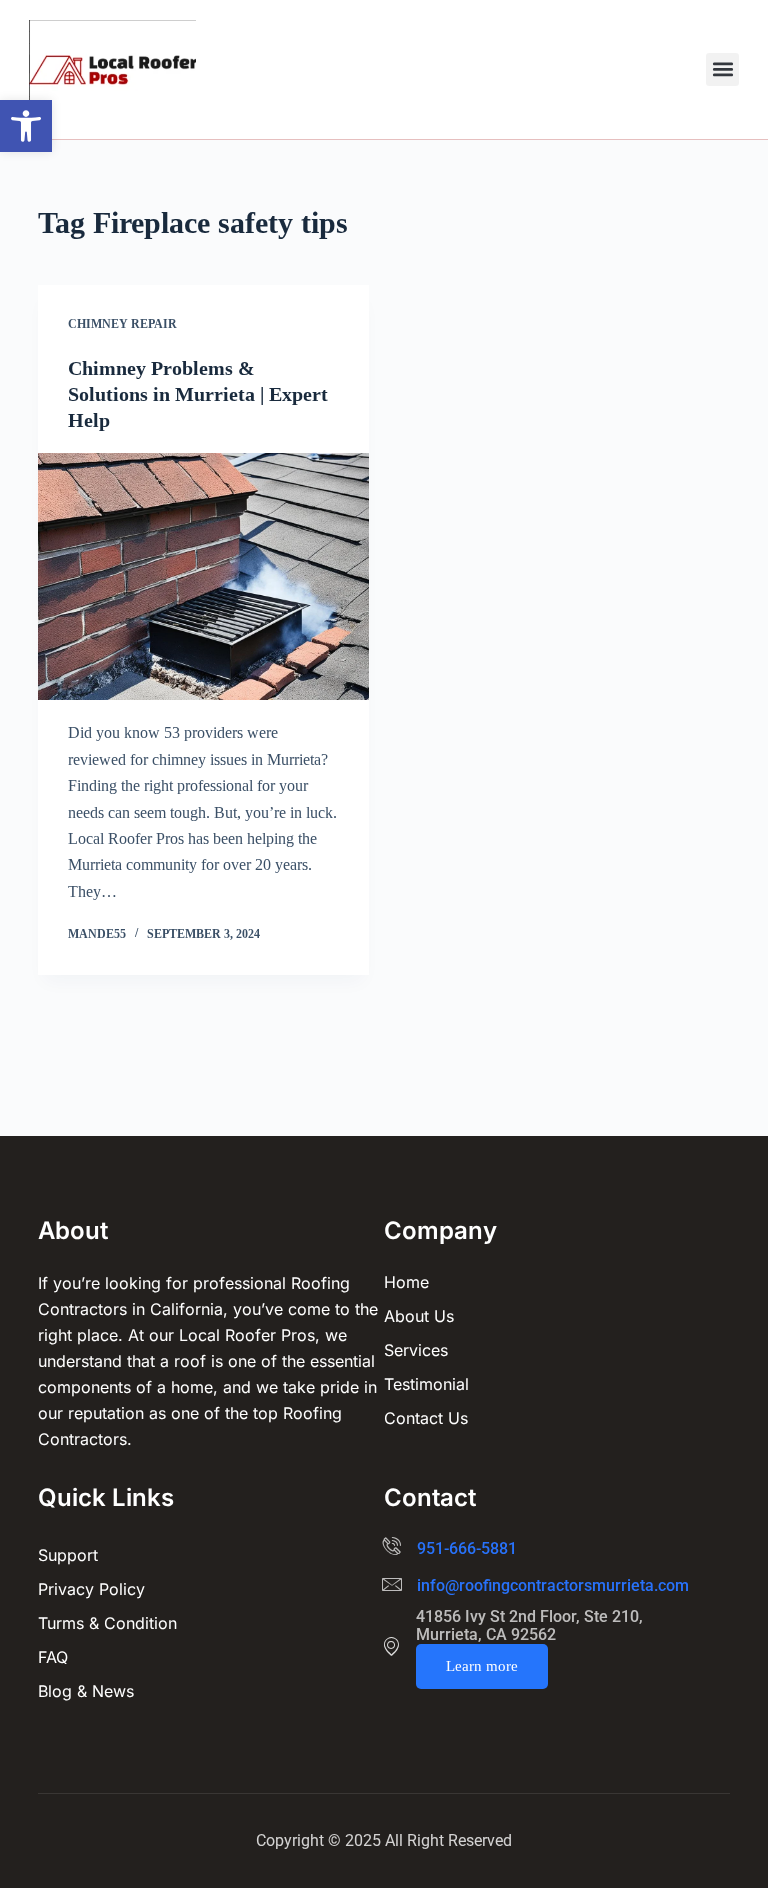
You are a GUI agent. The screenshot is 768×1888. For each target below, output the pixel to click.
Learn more (482, 1666)
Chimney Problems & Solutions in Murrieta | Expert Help (198, 394)
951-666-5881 (467, 1548)
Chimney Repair (122, 324)
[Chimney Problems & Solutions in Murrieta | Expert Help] (203, 577)
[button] (26, 126)
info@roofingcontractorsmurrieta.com (553, 1585)
